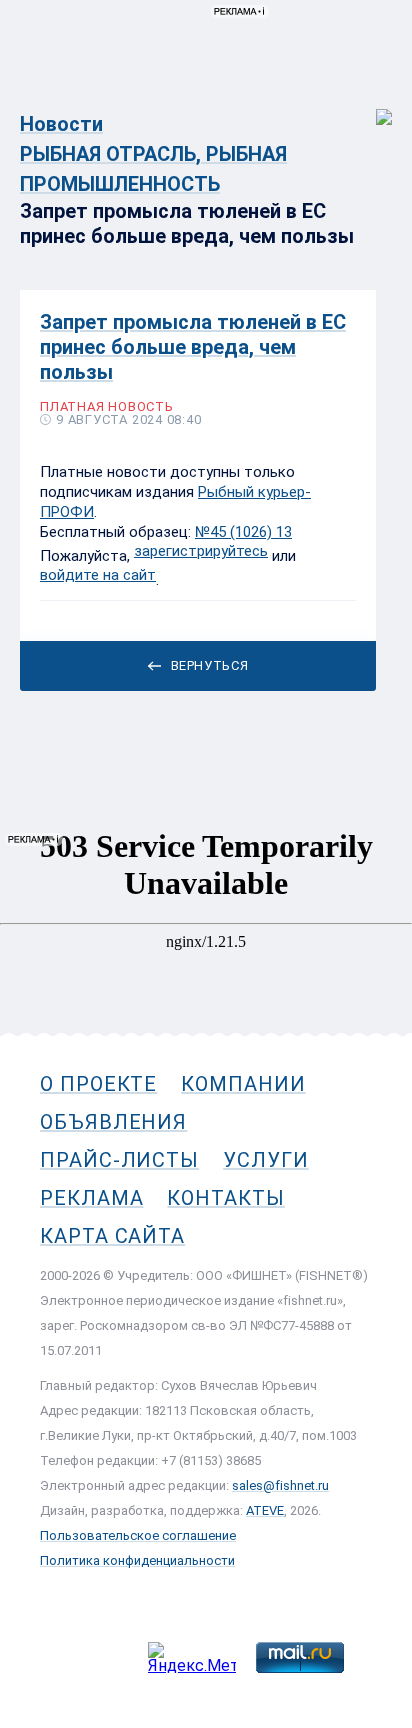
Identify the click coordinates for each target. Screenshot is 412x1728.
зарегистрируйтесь (201, 551)
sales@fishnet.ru (280, 1485)
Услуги (266, 1160)
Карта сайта (112, 1236)
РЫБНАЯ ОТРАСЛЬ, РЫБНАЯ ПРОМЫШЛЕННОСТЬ (153, 169)
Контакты (225, 1198)
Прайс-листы (119, 1160)
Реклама (91, 1198)
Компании (243, 1084)
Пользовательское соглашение (138, 1535)
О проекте (98, 1084)
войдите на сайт (98, 575)
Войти (370, 106)
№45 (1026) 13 (243, 532)
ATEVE (265, 1510)
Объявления (113, 1122)
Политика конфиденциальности (137, 1560)
